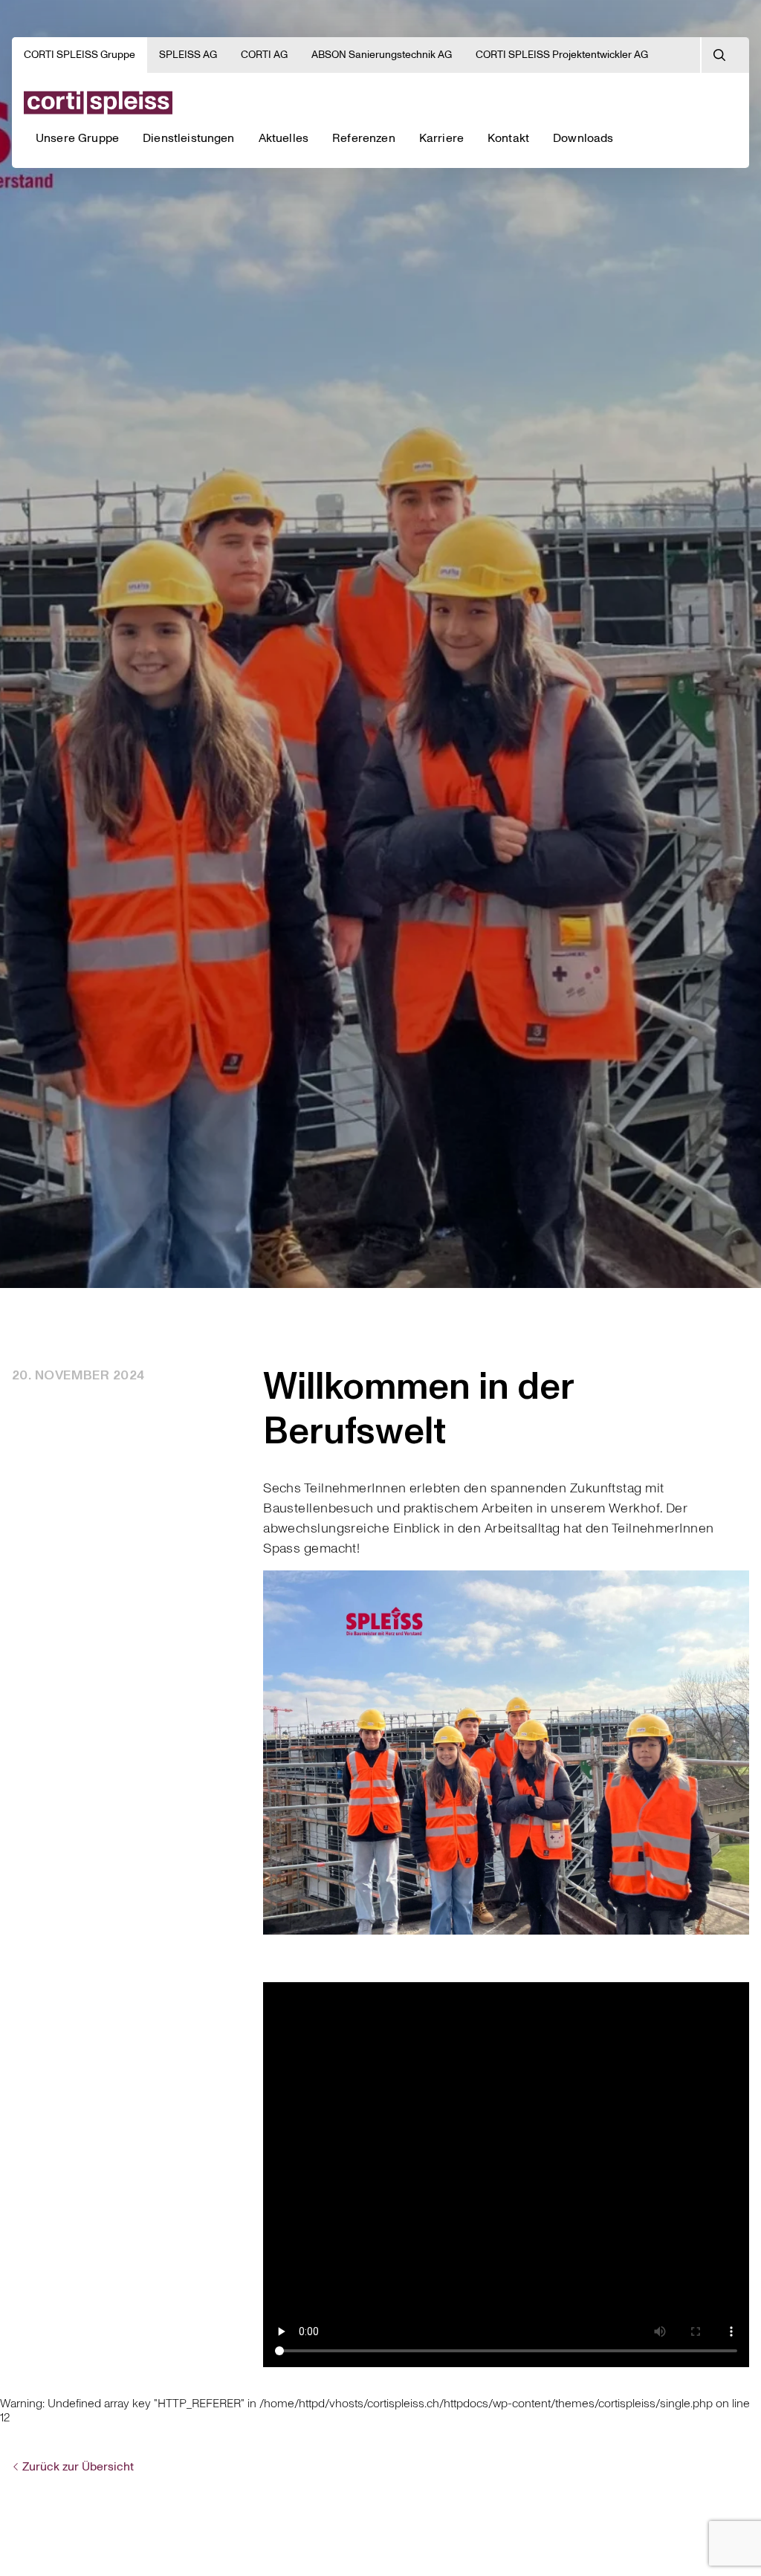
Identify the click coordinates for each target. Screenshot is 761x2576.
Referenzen (364, 138)
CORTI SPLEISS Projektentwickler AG (562, 55)
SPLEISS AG (188, 55)
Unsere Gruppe (77, 138)
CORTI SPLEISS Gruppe (80, 55)
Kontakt (508, 138)
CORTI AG (264, 55)
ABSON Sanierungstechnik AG (382, 55)
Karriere (441, 138)
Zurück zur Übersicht (78, 2467)
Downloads (583, 138)
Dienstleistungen (189, 138)
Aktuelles (284, 138)
